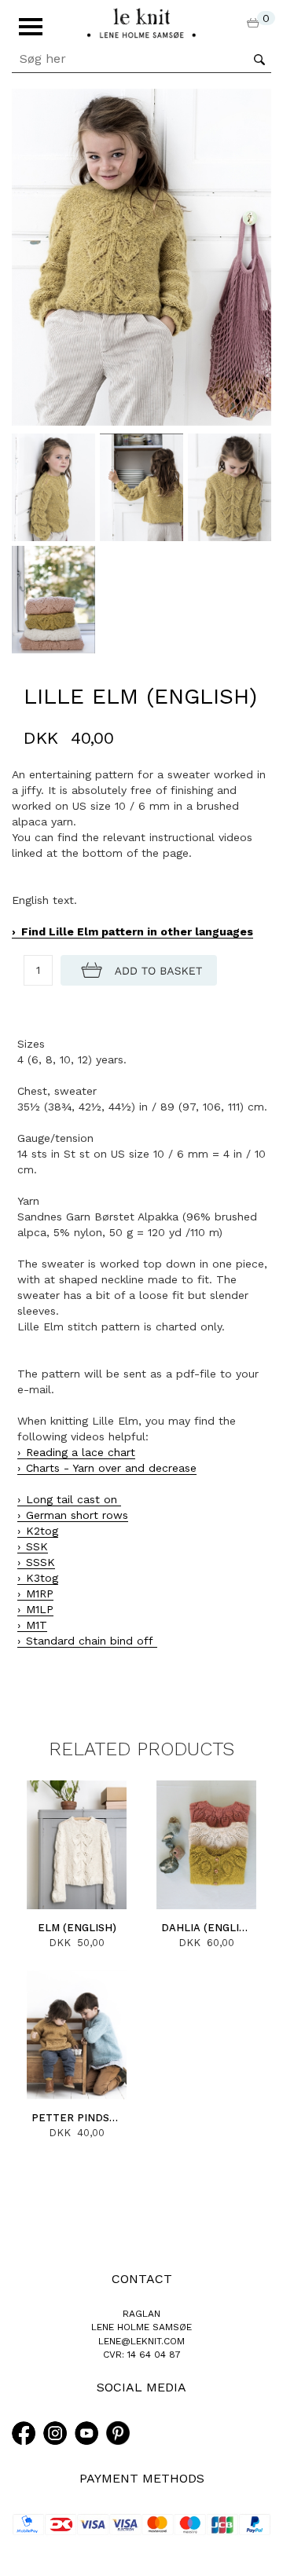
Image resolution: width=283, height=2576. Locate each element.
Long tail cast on (74, 1499)
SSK (37, 1546)
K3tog (42, 1578)
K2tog (42, 1531)
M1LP (40, 1609)
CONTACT (142, 2279)
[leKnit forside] (141, 22)
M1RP (40, 1594)
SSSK (40, 1562)
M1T (37, 1625)
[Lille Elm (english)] (141, 256)
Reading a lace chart (81, 1452)
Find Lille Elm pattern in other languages (137, 931)
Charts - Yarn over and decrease (111, 1468)
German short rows (77, 1515)
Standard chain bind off (92, 1641)
